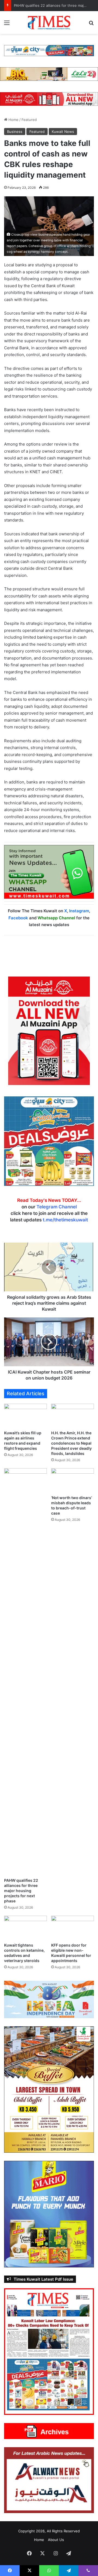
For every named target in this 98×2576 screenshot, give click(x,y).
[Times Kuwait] (49, 23)
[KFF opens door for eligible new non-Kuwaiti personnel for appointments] (73, 1928)
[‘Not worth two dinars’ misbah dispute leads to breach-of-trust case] (73, 1480)
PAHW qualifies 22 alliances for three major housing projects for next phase (21, 1891)
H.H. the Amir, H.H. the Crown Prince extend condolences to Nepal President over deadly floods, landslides (71, 1443)
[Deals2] (49, 1141)
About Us (56, 2540)
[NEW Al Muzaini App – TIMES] (49, 98)
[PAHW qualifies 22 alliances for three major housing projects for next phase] (25, 1672)
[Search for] (91, 25)
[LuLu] (49, 74)
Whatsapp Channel (56, 918)
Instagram (79, 911)
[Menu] (7, 25)
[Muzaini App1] (49, 1031)
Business (15, 132)
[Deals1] (49, 50)
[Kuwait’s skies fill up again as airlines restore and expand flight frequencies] (25, 1416)
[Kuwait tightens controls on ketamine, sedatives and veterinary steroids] (25, 1928)
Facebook (18, 918)
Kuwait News (63, 132)
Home (13, 120)
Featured (29, 120)
